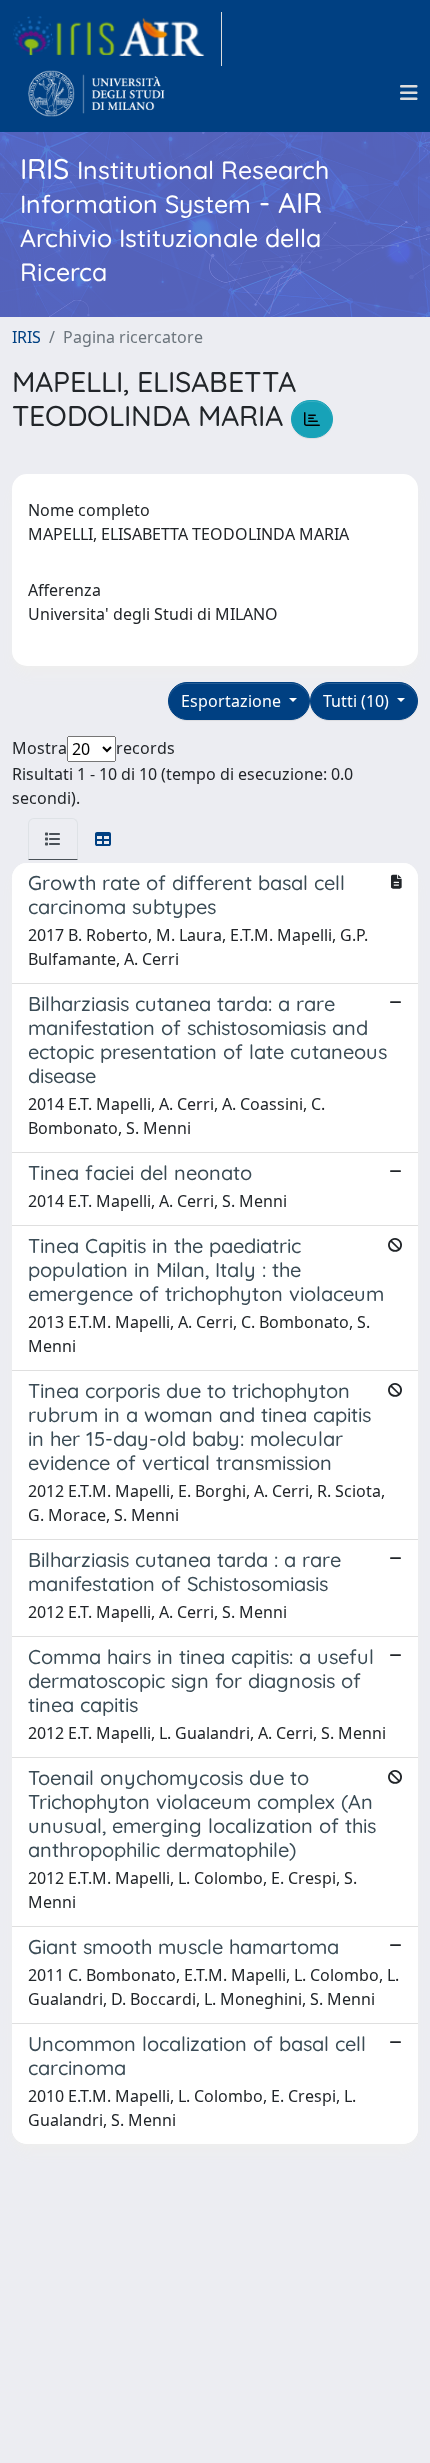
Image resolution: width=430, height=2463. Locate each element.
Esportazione (233, 701)
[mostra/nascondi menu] (409, 93)
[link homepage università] (96, 93)
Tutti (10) (358, 701)
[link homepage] (117, 39)
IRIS (26, 337)
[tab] (53, 839)
